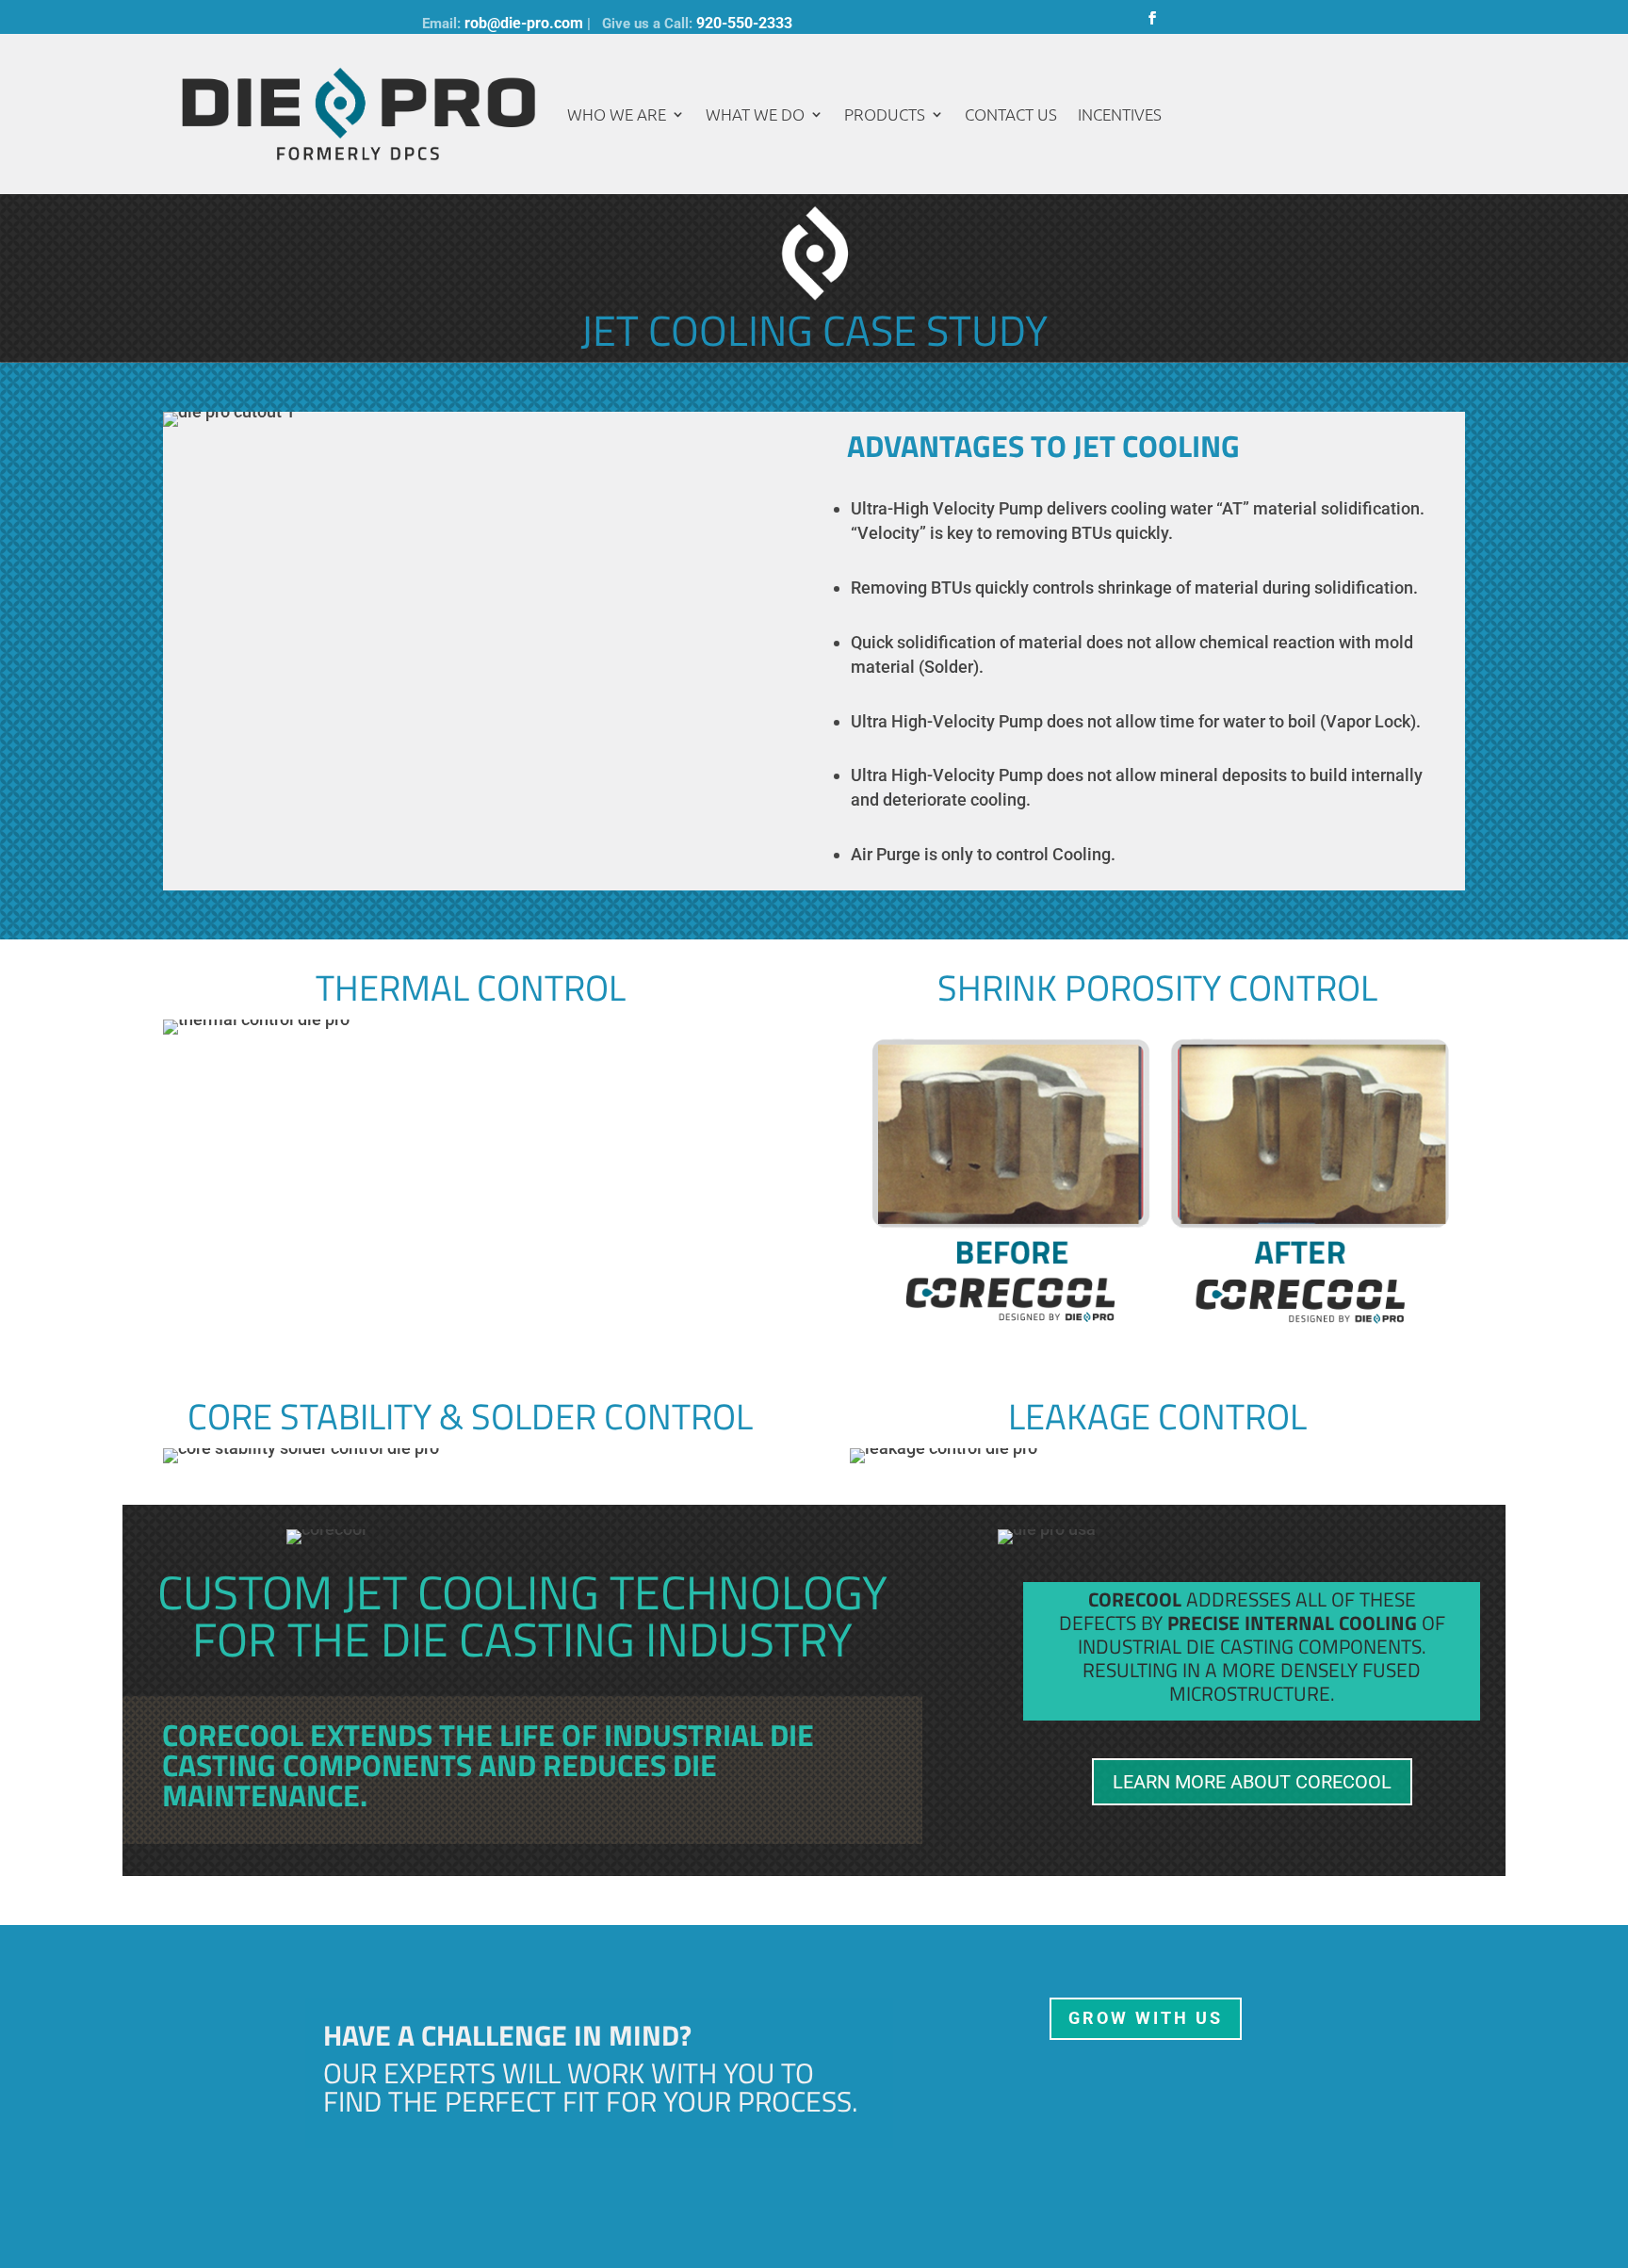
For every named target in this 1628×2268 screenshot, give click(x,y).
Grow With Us (1146, 2018)
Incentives (1120, 114)
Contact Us (1011, 114)
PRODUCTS (885, 114)
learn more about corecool (1252, 1782)
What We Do (755, 114)
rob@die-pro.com (524, 23)
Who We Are (617, 114)
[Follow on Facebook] (1152, 18)
